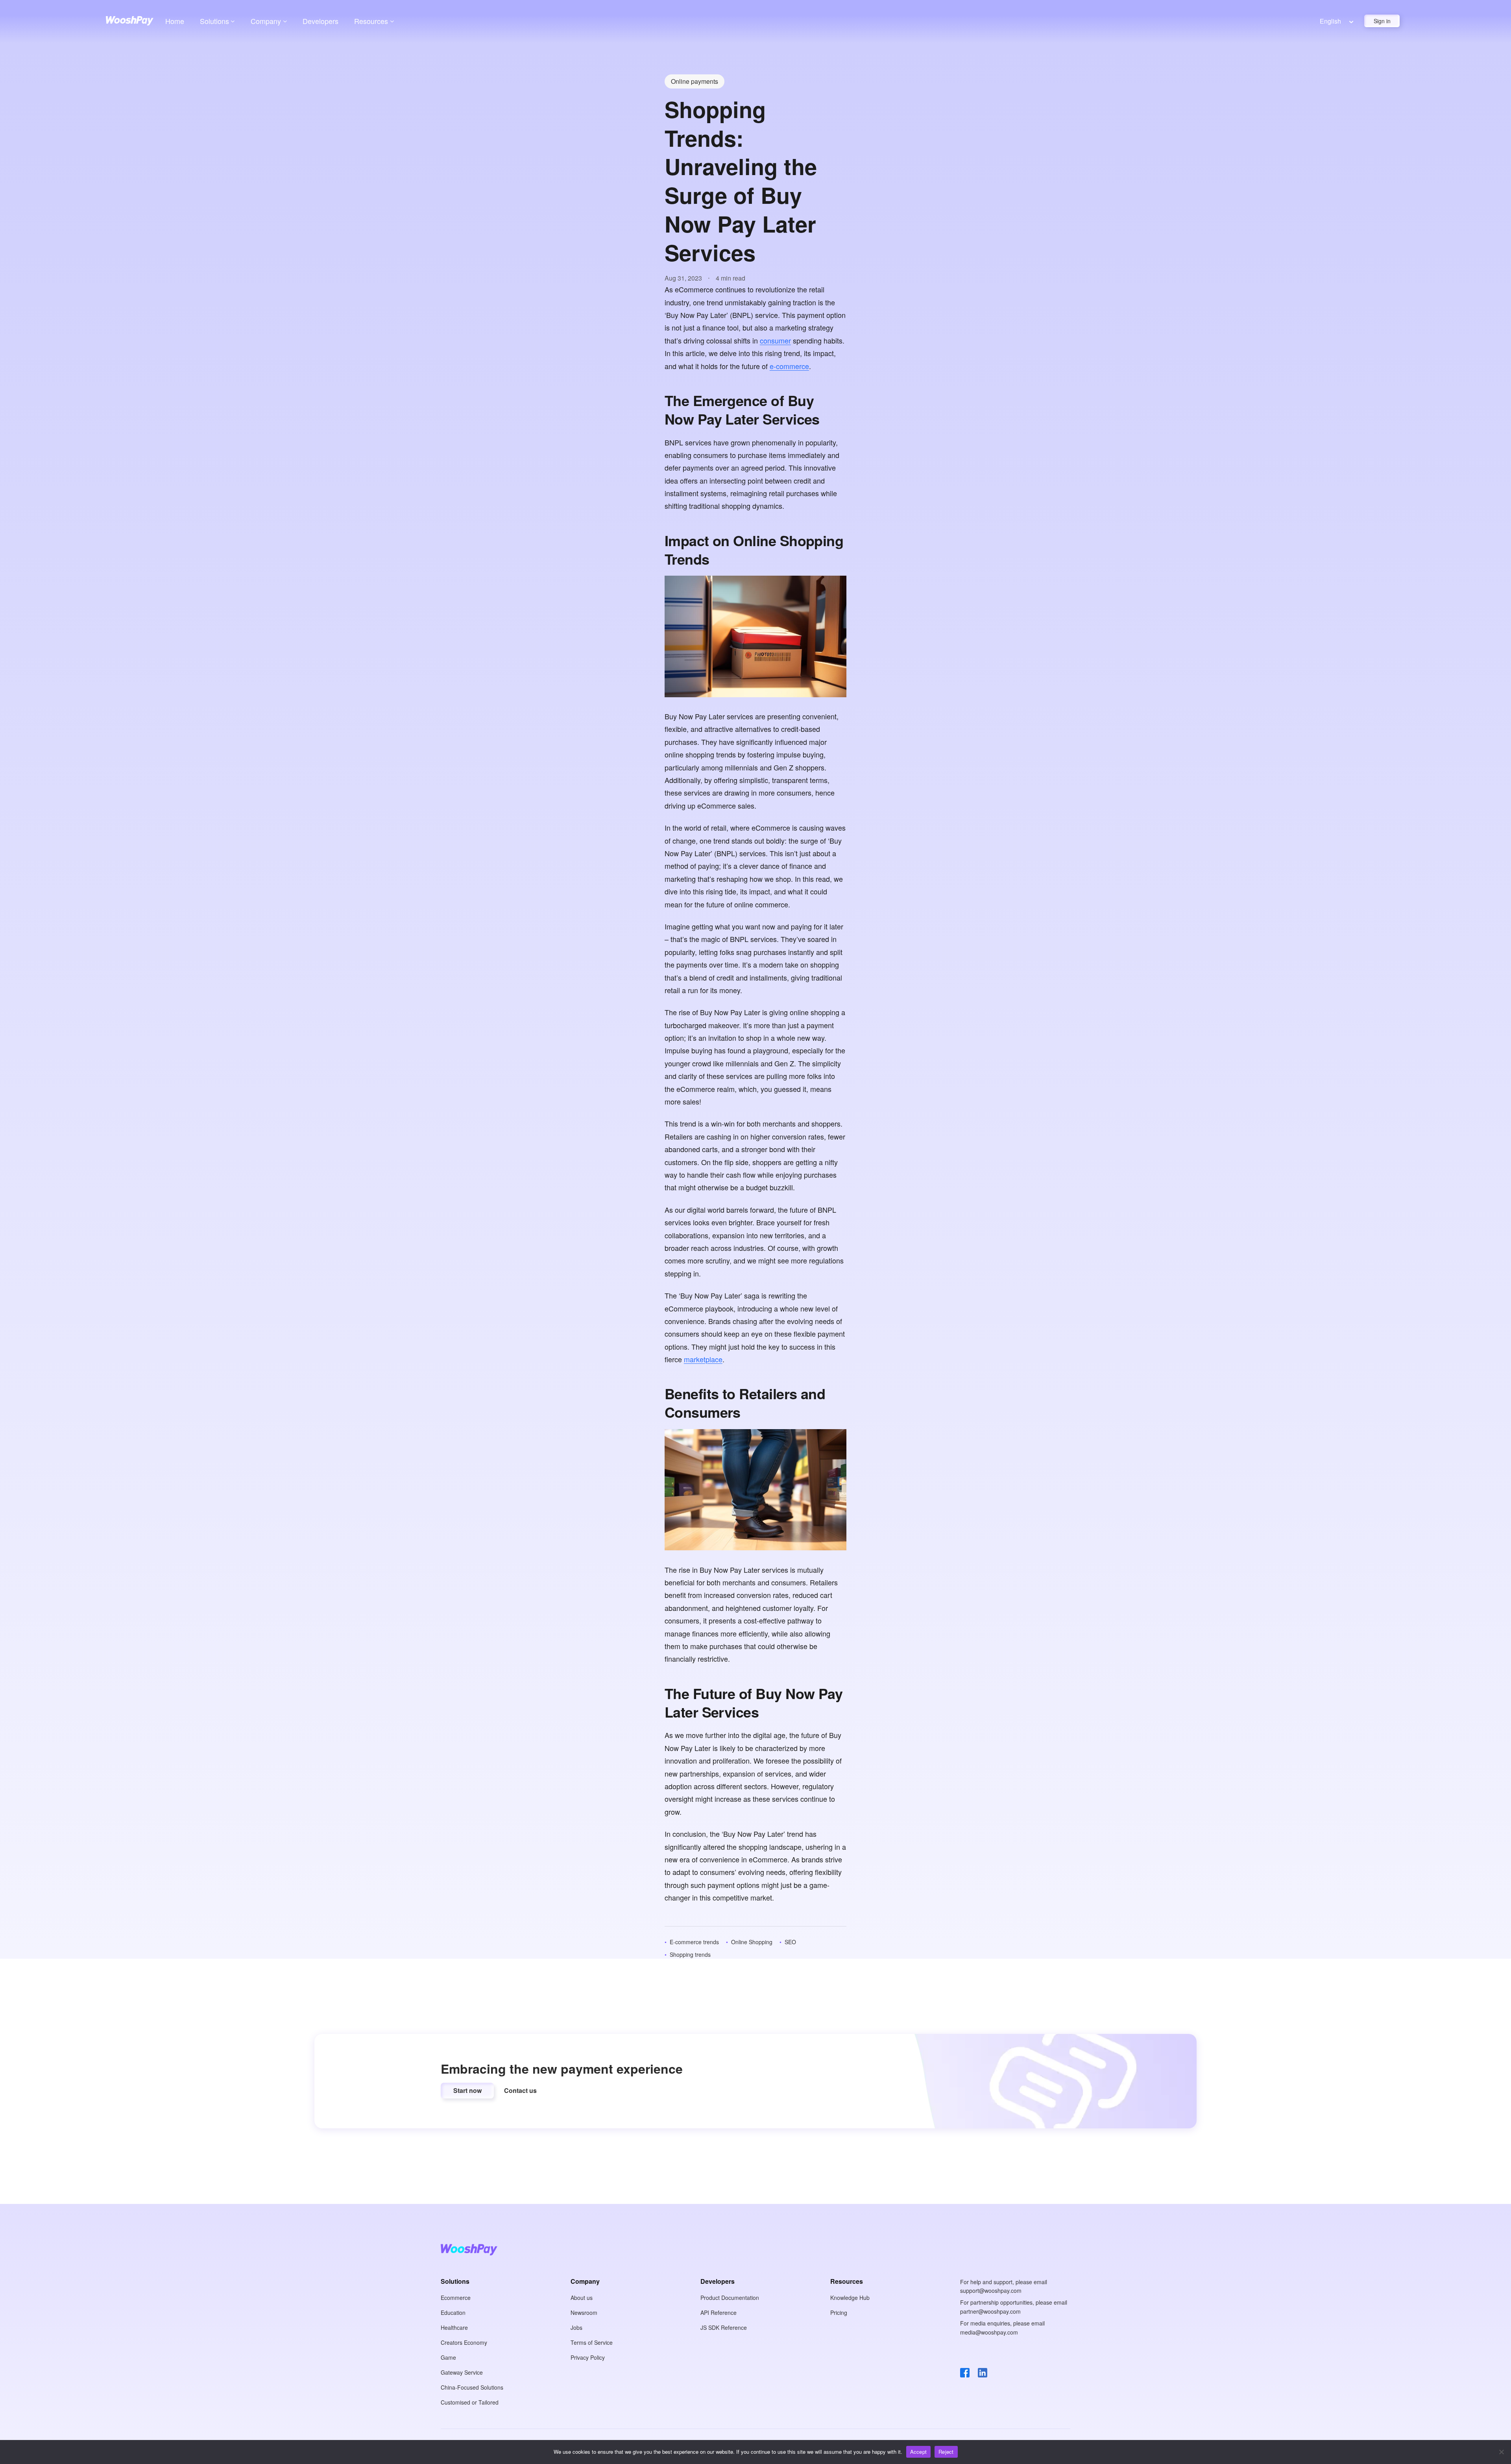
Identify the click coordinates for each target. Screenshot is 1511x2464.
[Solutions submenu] (233, 21)
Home (175, 21)
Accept (919, 2452)
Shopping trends (690, 1954)
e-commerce (789, 366)
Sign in (1382, 21)
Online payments (695, 81)
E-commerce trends (694, 1942)
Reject (946, 2452)
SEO (790, 1942)
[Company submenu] (285, 21)
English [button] (1330, 21)
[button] (467, 2091)
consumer (775, 340)
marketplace (703, 1359)
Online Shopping (752, 1942)
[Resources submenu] (392, 21)
